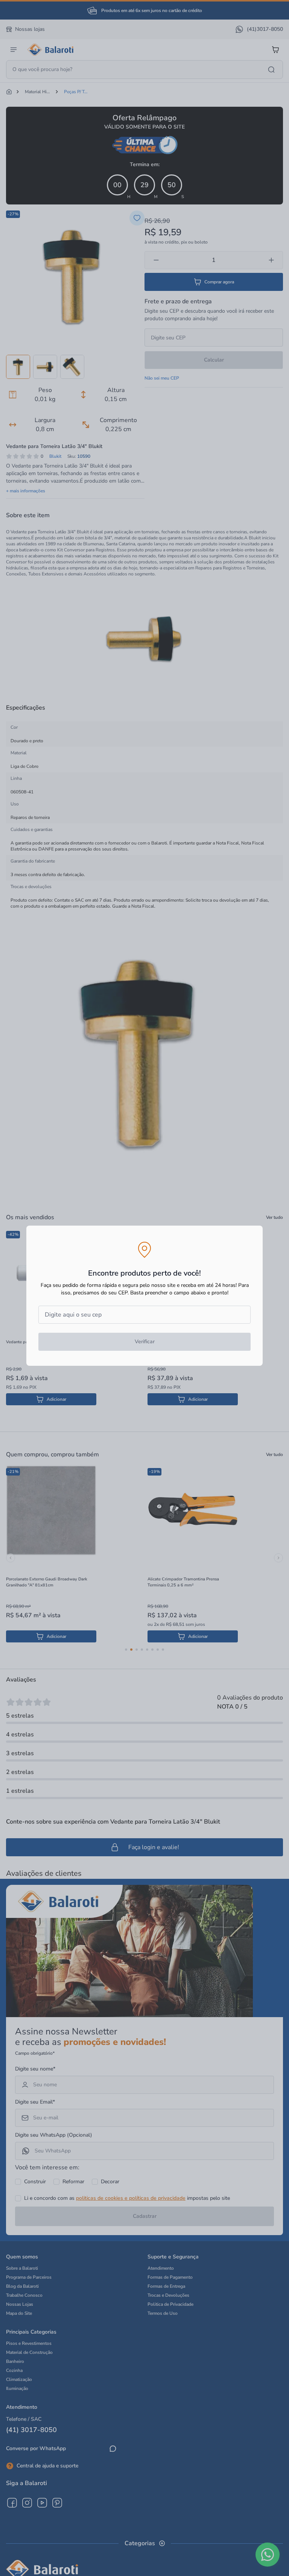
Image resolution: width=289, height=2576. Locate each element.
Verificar (145, 1342)
